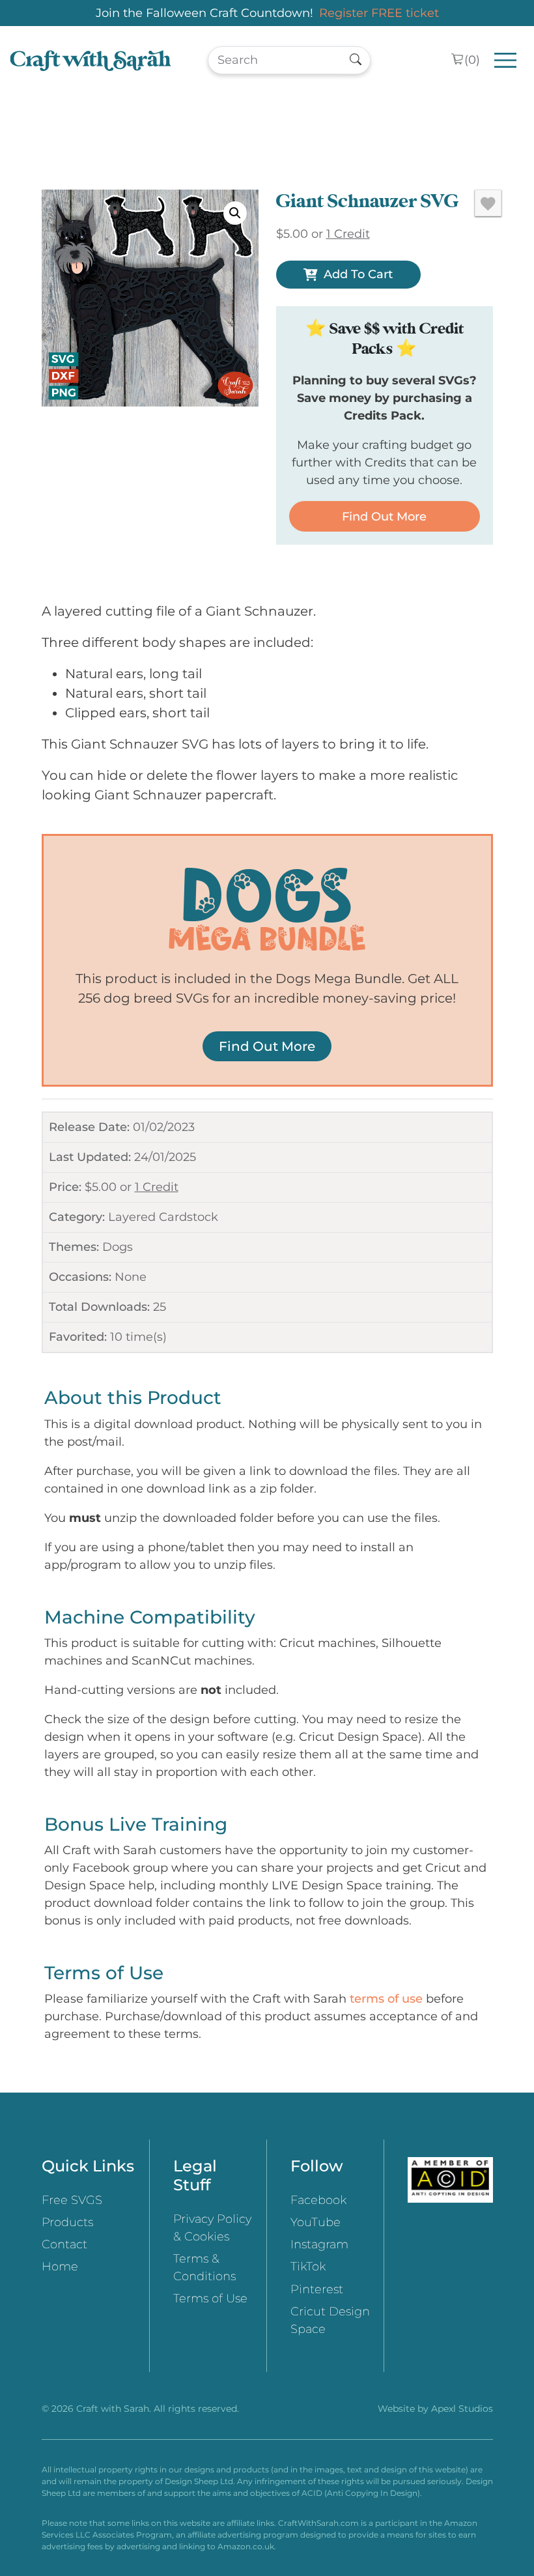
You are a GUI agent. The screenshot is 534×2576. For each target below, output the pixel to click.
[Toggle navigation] (506, 60)
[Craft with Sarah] (91, 60)
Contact (64, 2244)
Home (60, 2267)
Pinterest (317, 2289)
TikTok (308, 2267)
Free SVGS (72, 2200)
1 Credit (157, 1187)
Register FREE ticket (379, 13)
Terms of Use (210, 2298)
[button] (235, 213)
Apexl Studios (462, 2409)
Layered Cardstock (163, 1217)
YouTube (316, 2222)
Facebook (318, 2200)
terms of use (386, 1999)
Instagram (319, 2244)
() (472, 60)
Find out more (384, 517)
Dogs (118, 1247)
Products (67, 2222)
